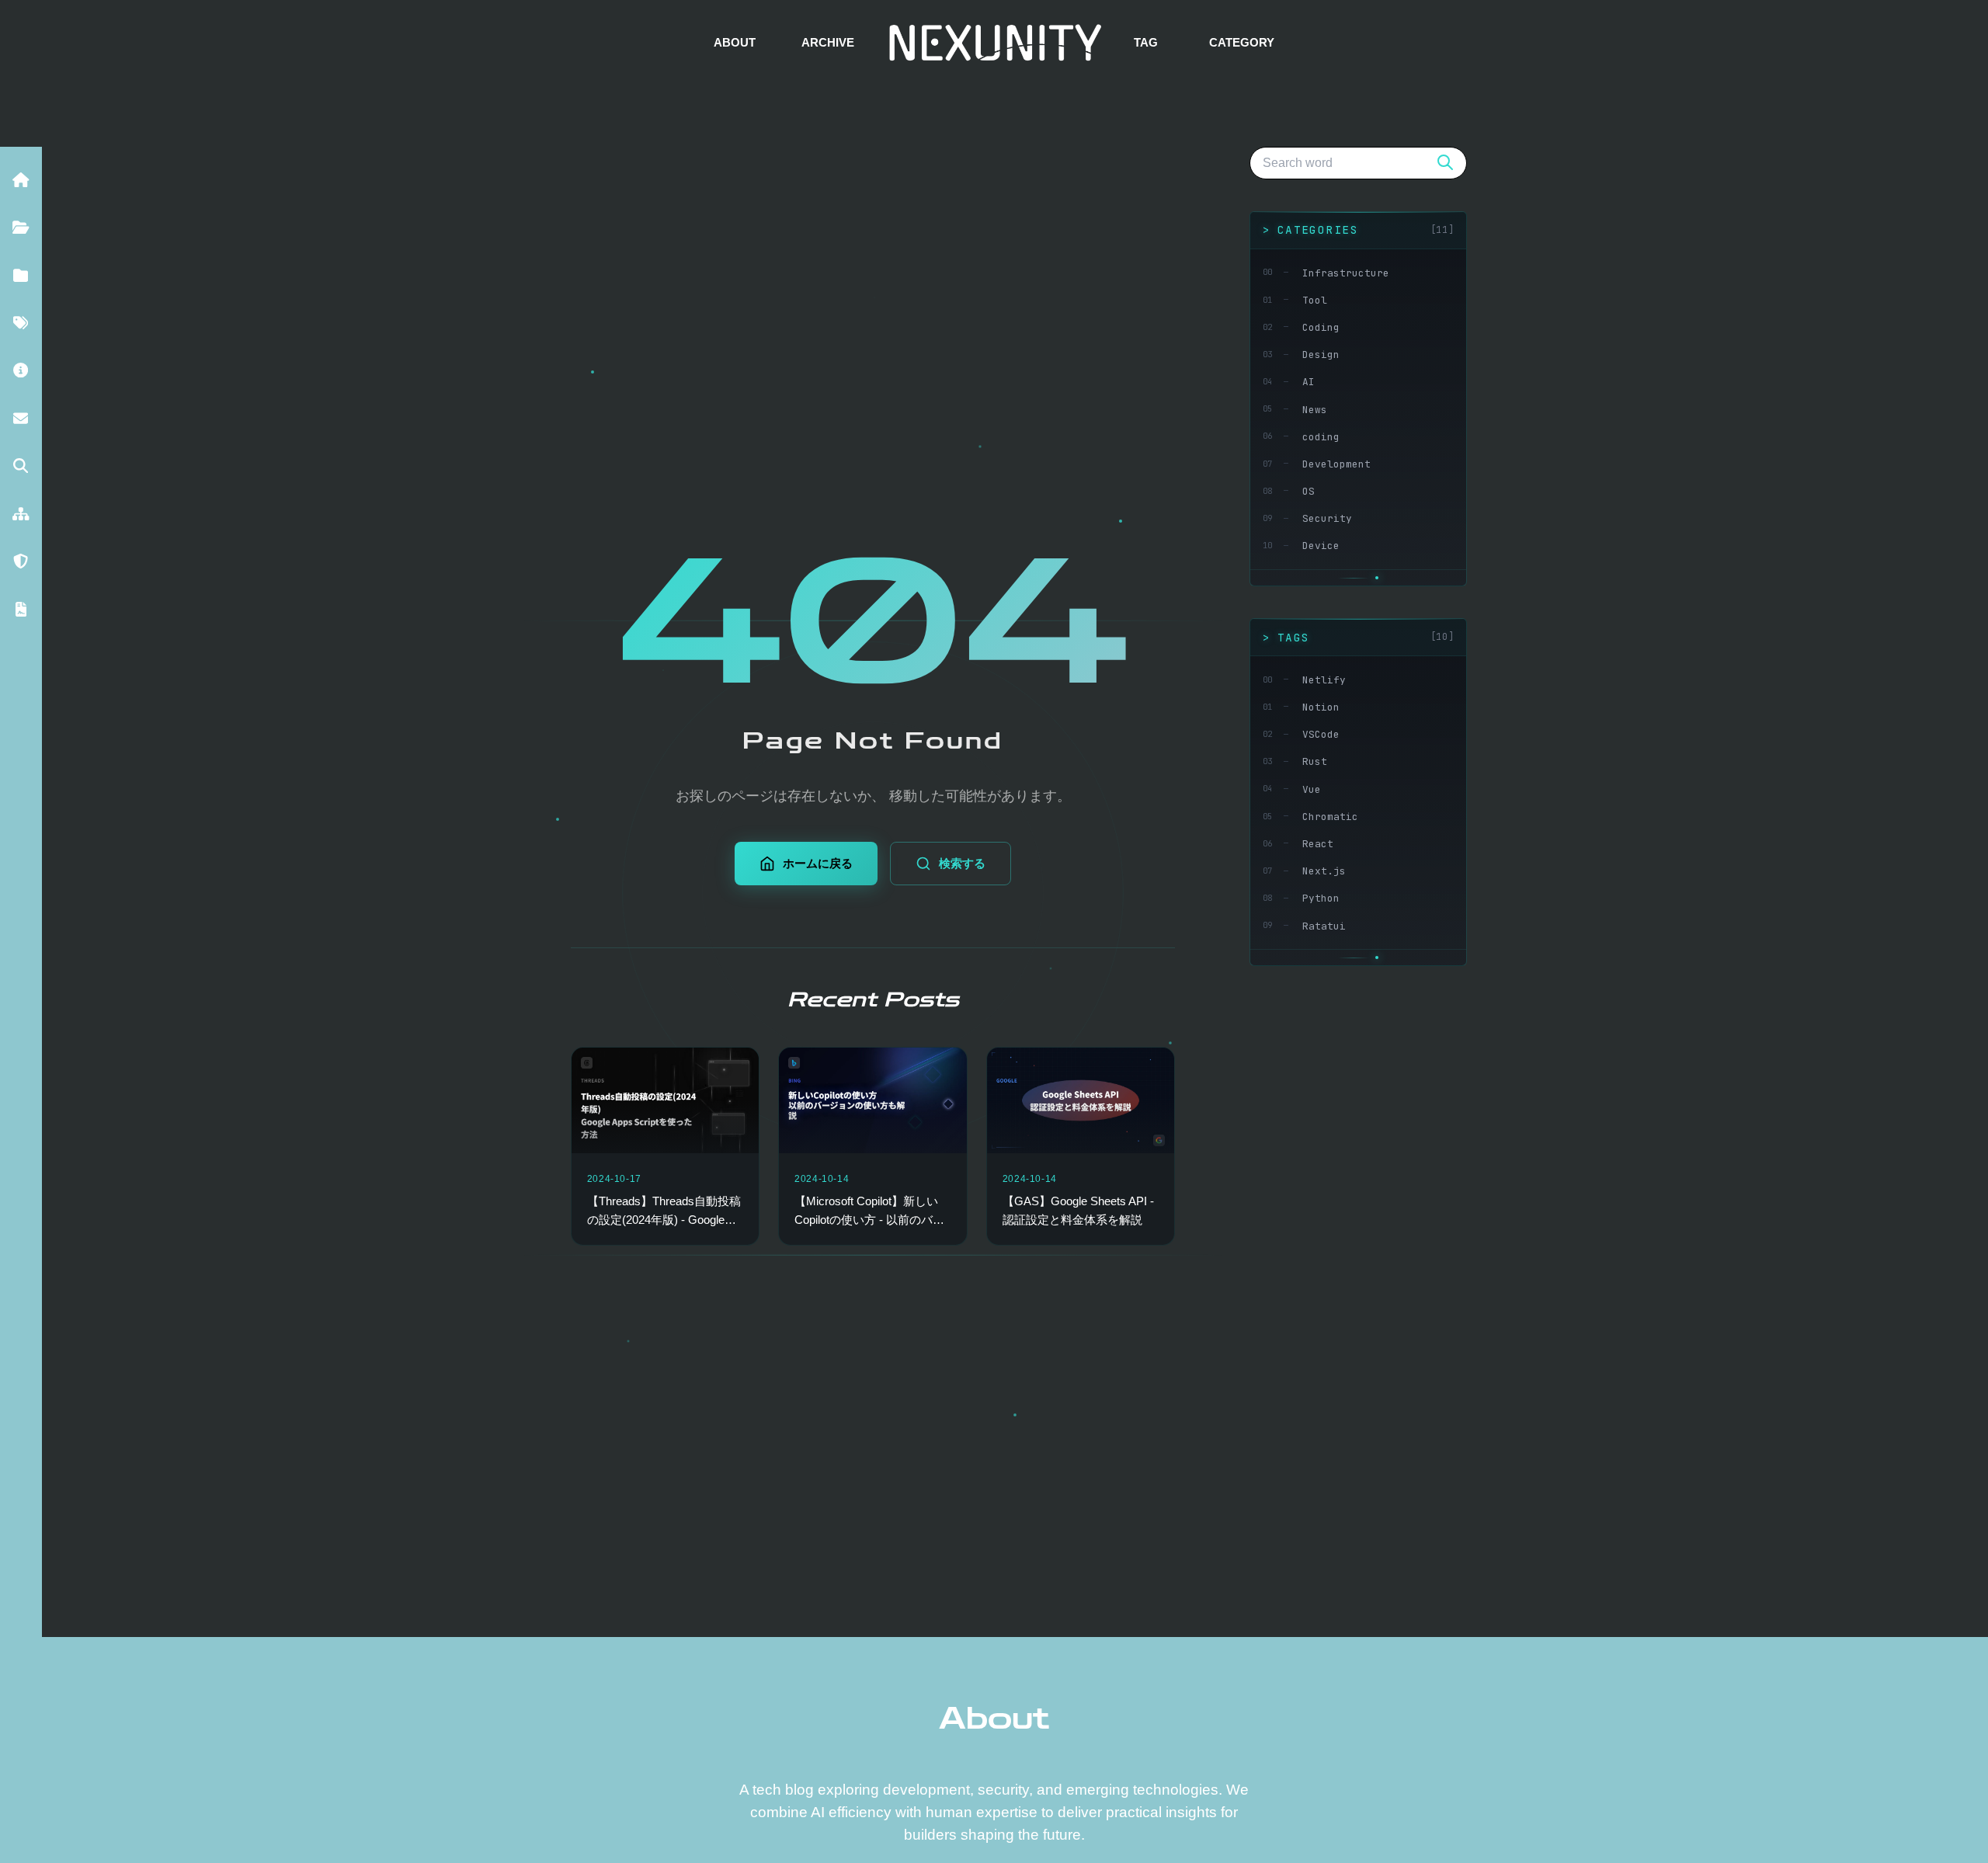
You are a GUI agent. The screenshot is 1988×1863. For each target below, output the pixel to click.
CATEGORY (1242, 42)
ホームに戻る (818, 863)
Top (1943, 1817)
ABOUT (735, 42)
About (994, 1719)
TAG (1146, 42)
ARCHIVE (828, 42)
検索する (962, 863)
